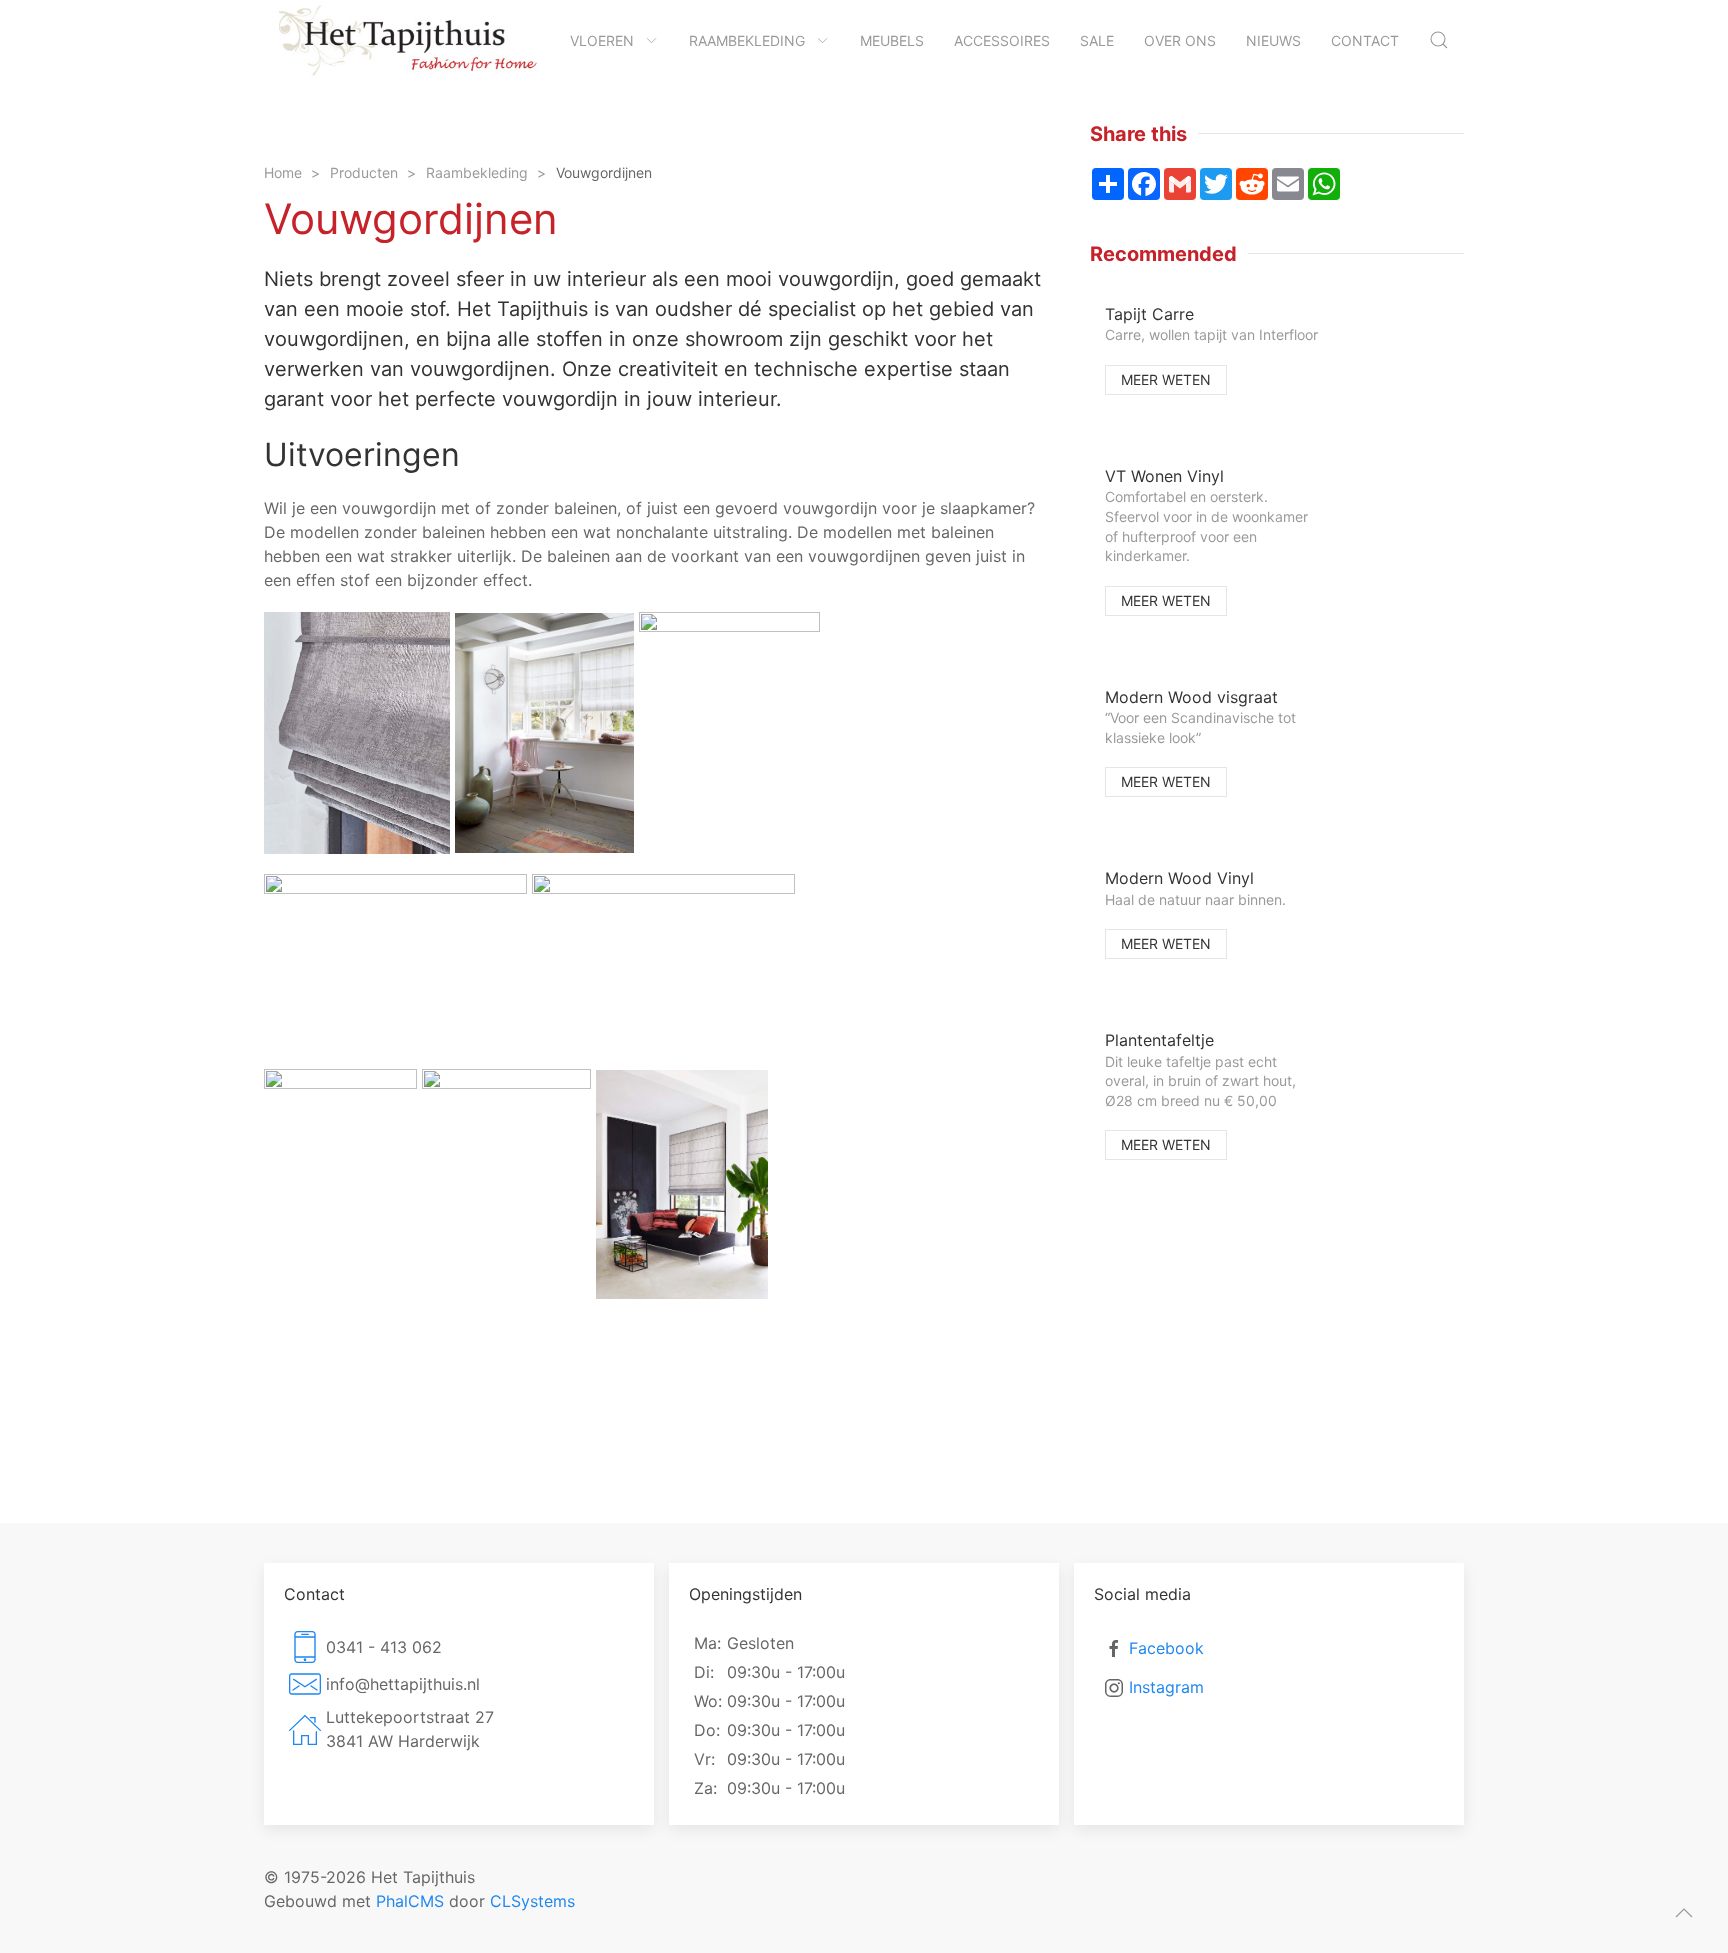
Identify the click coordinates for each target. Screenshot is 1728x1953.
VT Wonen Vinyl (1164, 476)
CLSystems (532, 1901)
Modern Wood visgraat (1191, 697)
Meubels (892, 40)
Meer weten (1166, 379)
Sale (1097, 40)
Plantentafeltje (1159, 1040)
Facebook (1166, 1648)
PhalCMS (410, 1901)
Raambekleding (747, 40)
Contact (1365, 40)
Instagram (1166, 1687)
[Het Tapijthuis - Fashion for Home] (409, 40)
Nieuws (1273, 40)
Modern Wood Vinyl (1179, 878)
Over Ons (1180, 40)
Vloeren (602, 40)
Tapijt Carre (1149, 314)
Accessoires (1002, 40)
